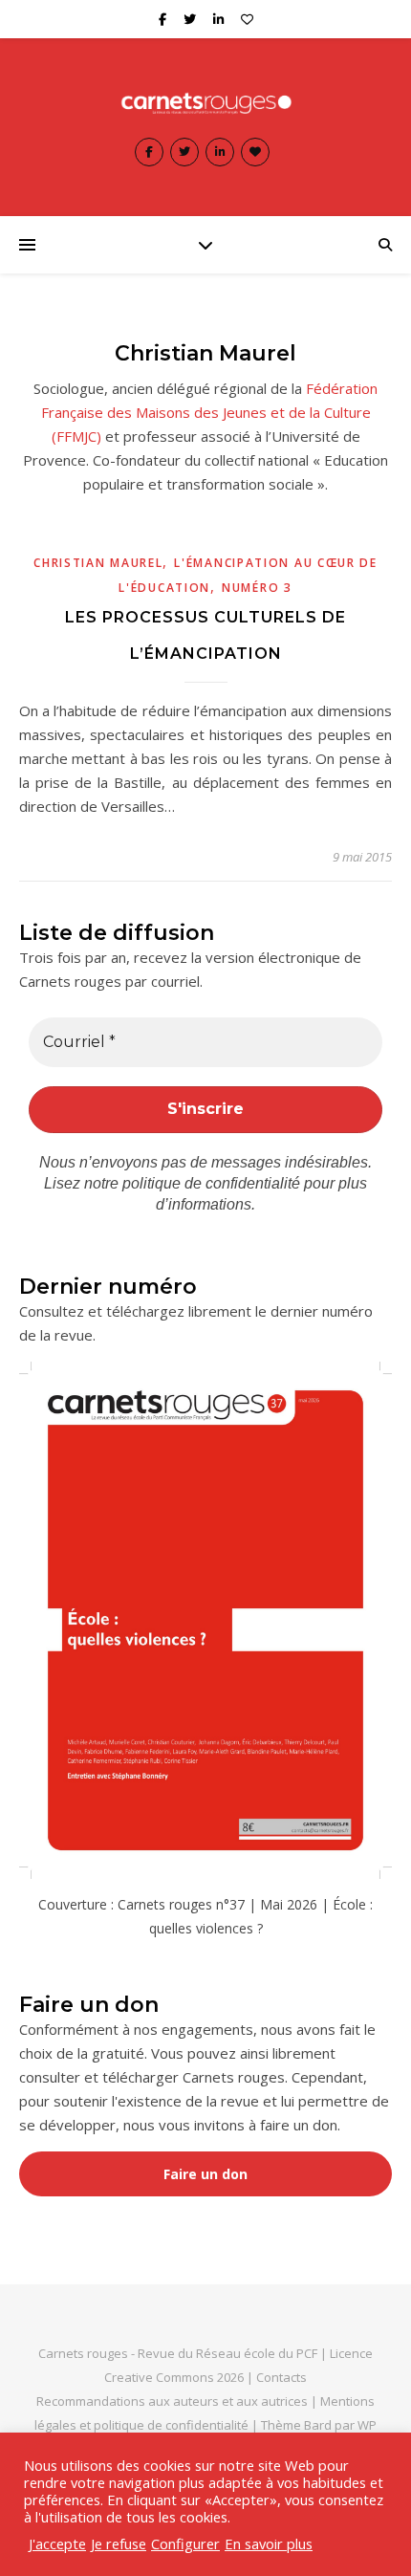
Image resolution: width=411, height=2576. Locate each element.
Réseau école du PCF (257, 2353)
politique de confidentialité (211, 1183)
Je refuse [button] (119, 2543)
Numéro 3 (257, 588)
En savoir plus (269, 2543)
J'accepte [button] (57, 2543)
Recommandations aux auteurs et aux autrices (172, 2401)
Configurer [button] (185, 2543)
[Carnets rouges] (205, 102)
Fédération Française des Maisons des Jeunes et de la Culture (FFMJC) (210, 412)
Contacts (281, 2377)
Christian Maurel (98, 563)
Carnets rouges (83, 2353)
